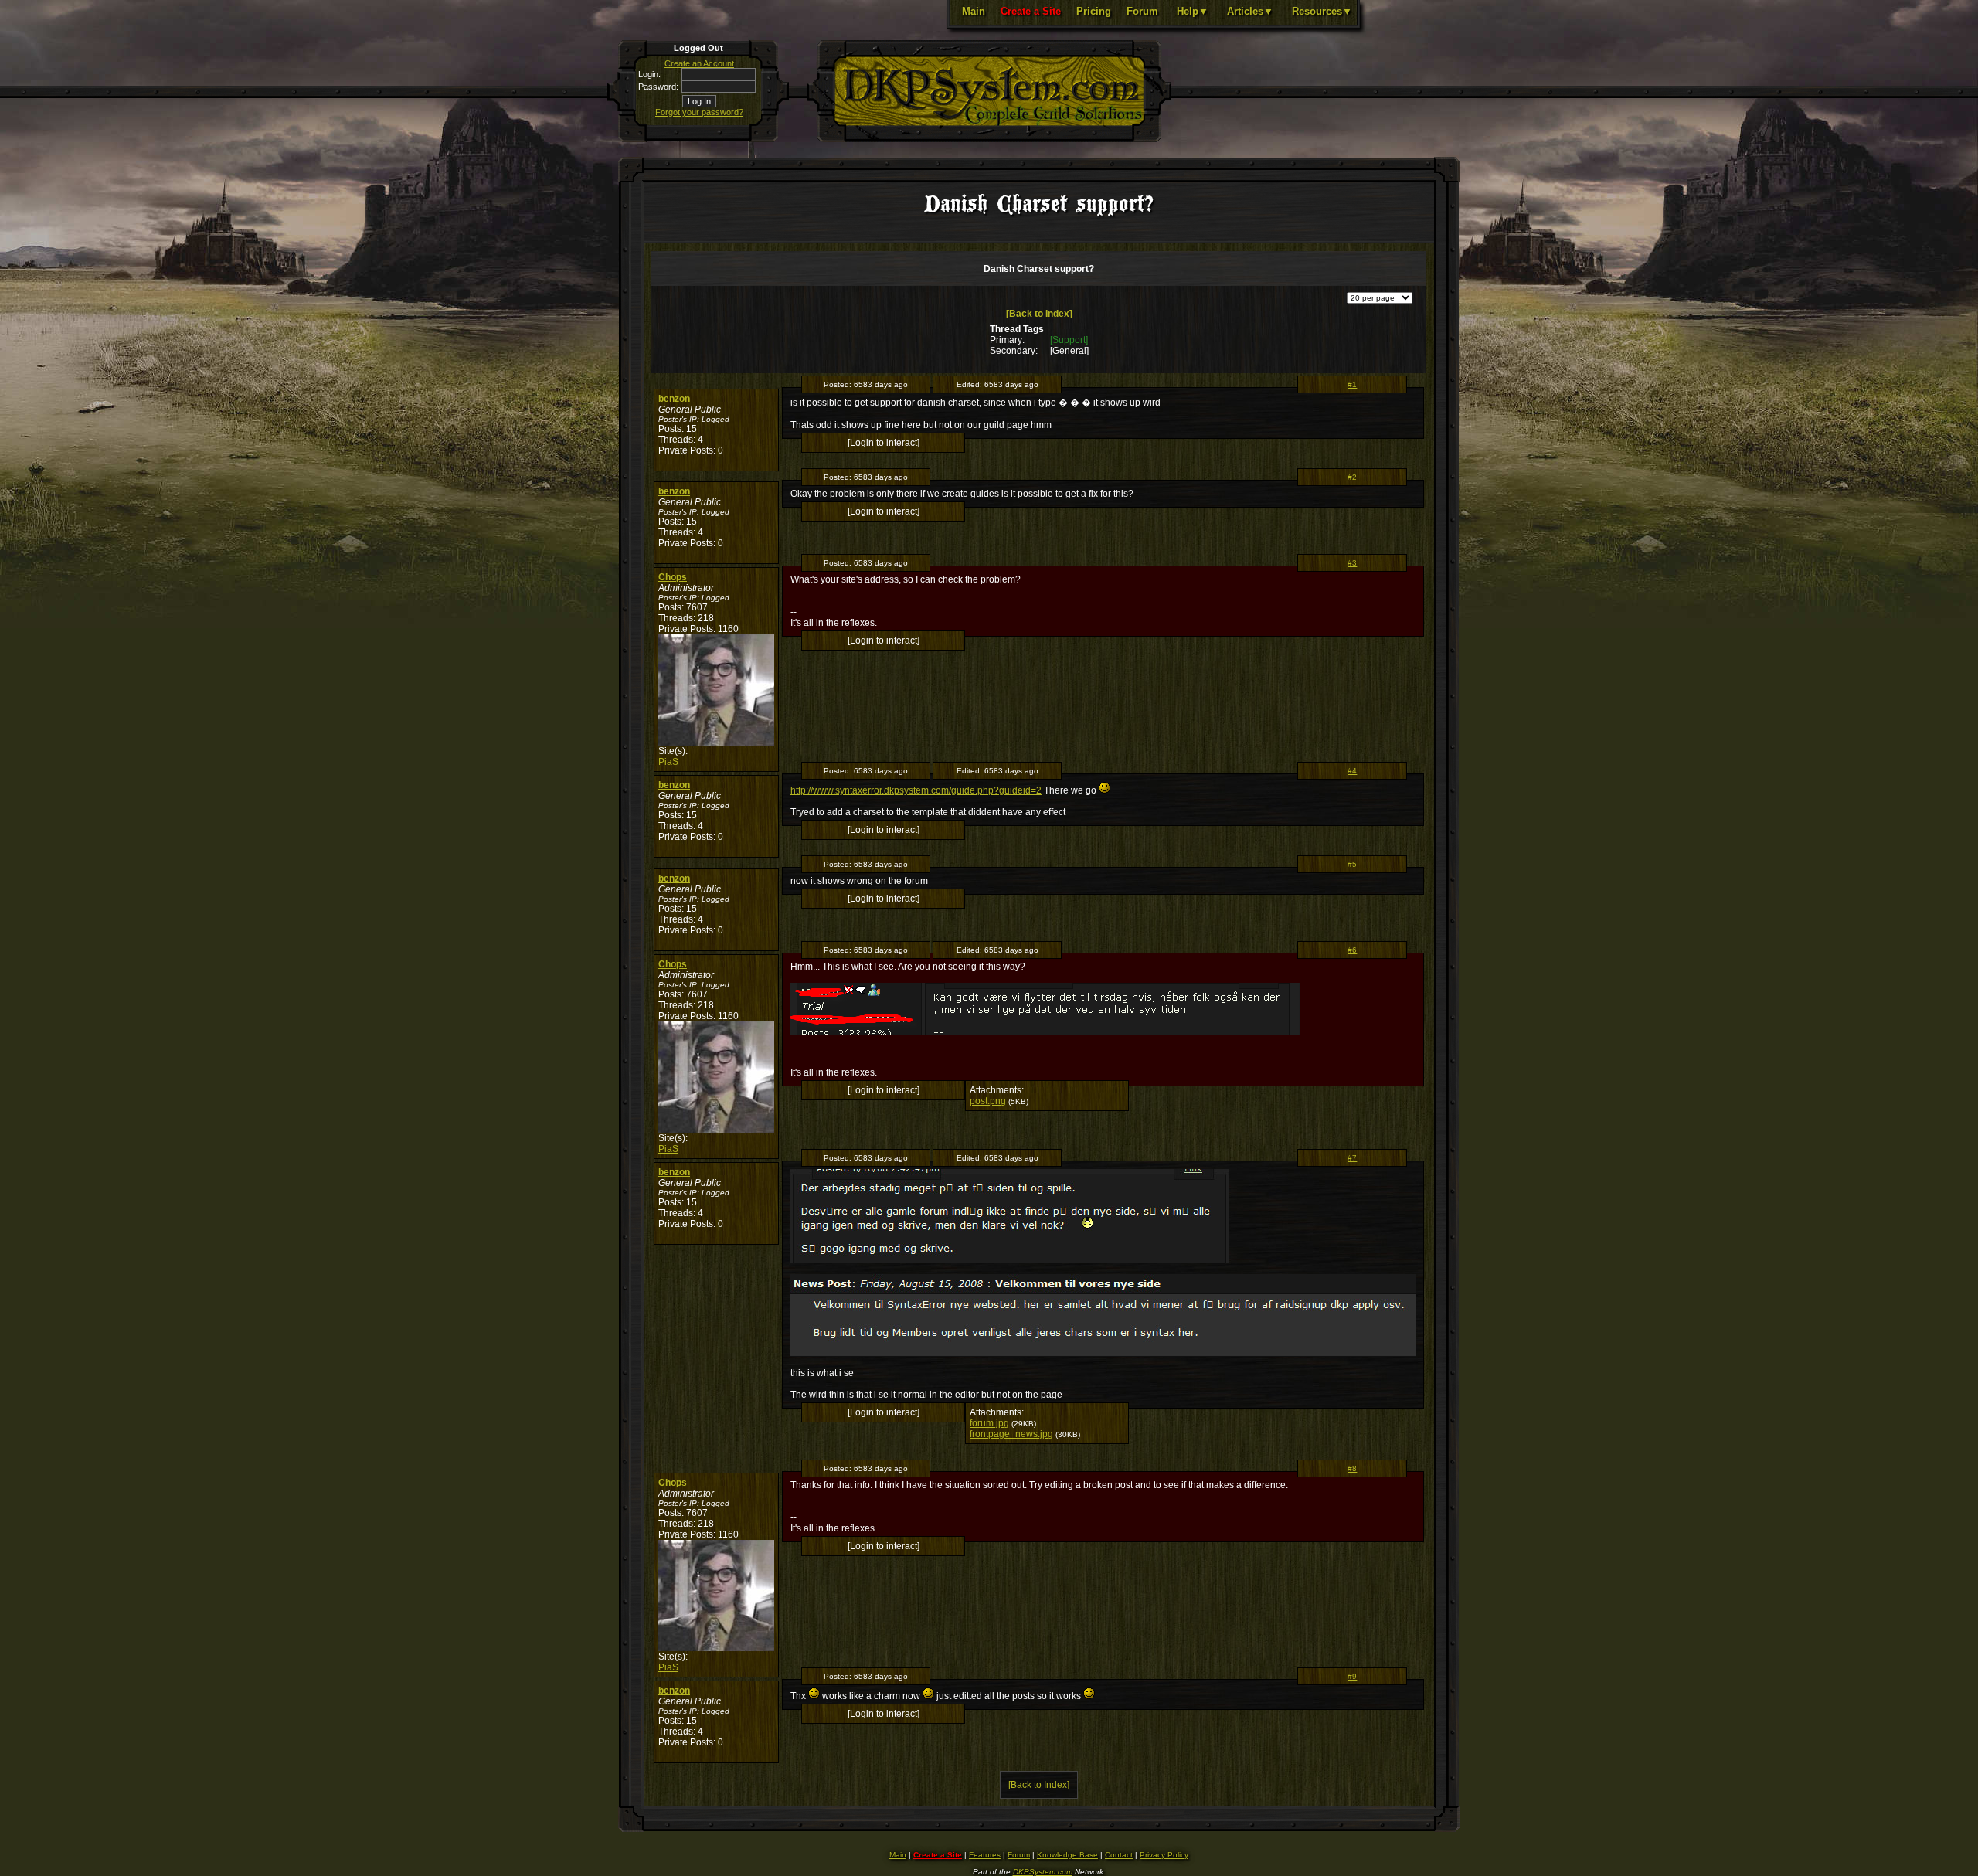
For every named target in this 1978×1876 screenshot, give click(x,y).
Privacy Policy (1164, 1855)
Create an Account (699, 63)
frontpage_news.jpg (1011, 1434)
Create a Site (1031, 11)
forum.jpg (989, 1423)
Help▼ (1193, 11)
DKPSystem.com (1043, 1872)
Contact (1119, 1855)
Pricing (1094, 11)
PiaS (668, 762)
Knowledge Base (1067, 1855)
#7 (1352, 1158)
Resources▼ (1322, 11)
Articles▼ (1250, 11)
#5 (1352, 864)
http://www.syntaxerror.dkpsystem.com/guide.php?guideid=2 (916, 790)
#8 (1352, 1468)
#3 (1352, 563)
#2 (1352, 477)
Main (974, 11)
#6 (1352, 950)
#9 (1352, 1676)
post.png (988, 1101)
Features (985, 1855)
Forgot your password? (699, 112)
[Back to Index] (1039, 314)
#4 (1352, 771)
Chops (673, 577)
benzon (674, 399)
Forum (1142, 11)
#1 (1352, 384)
